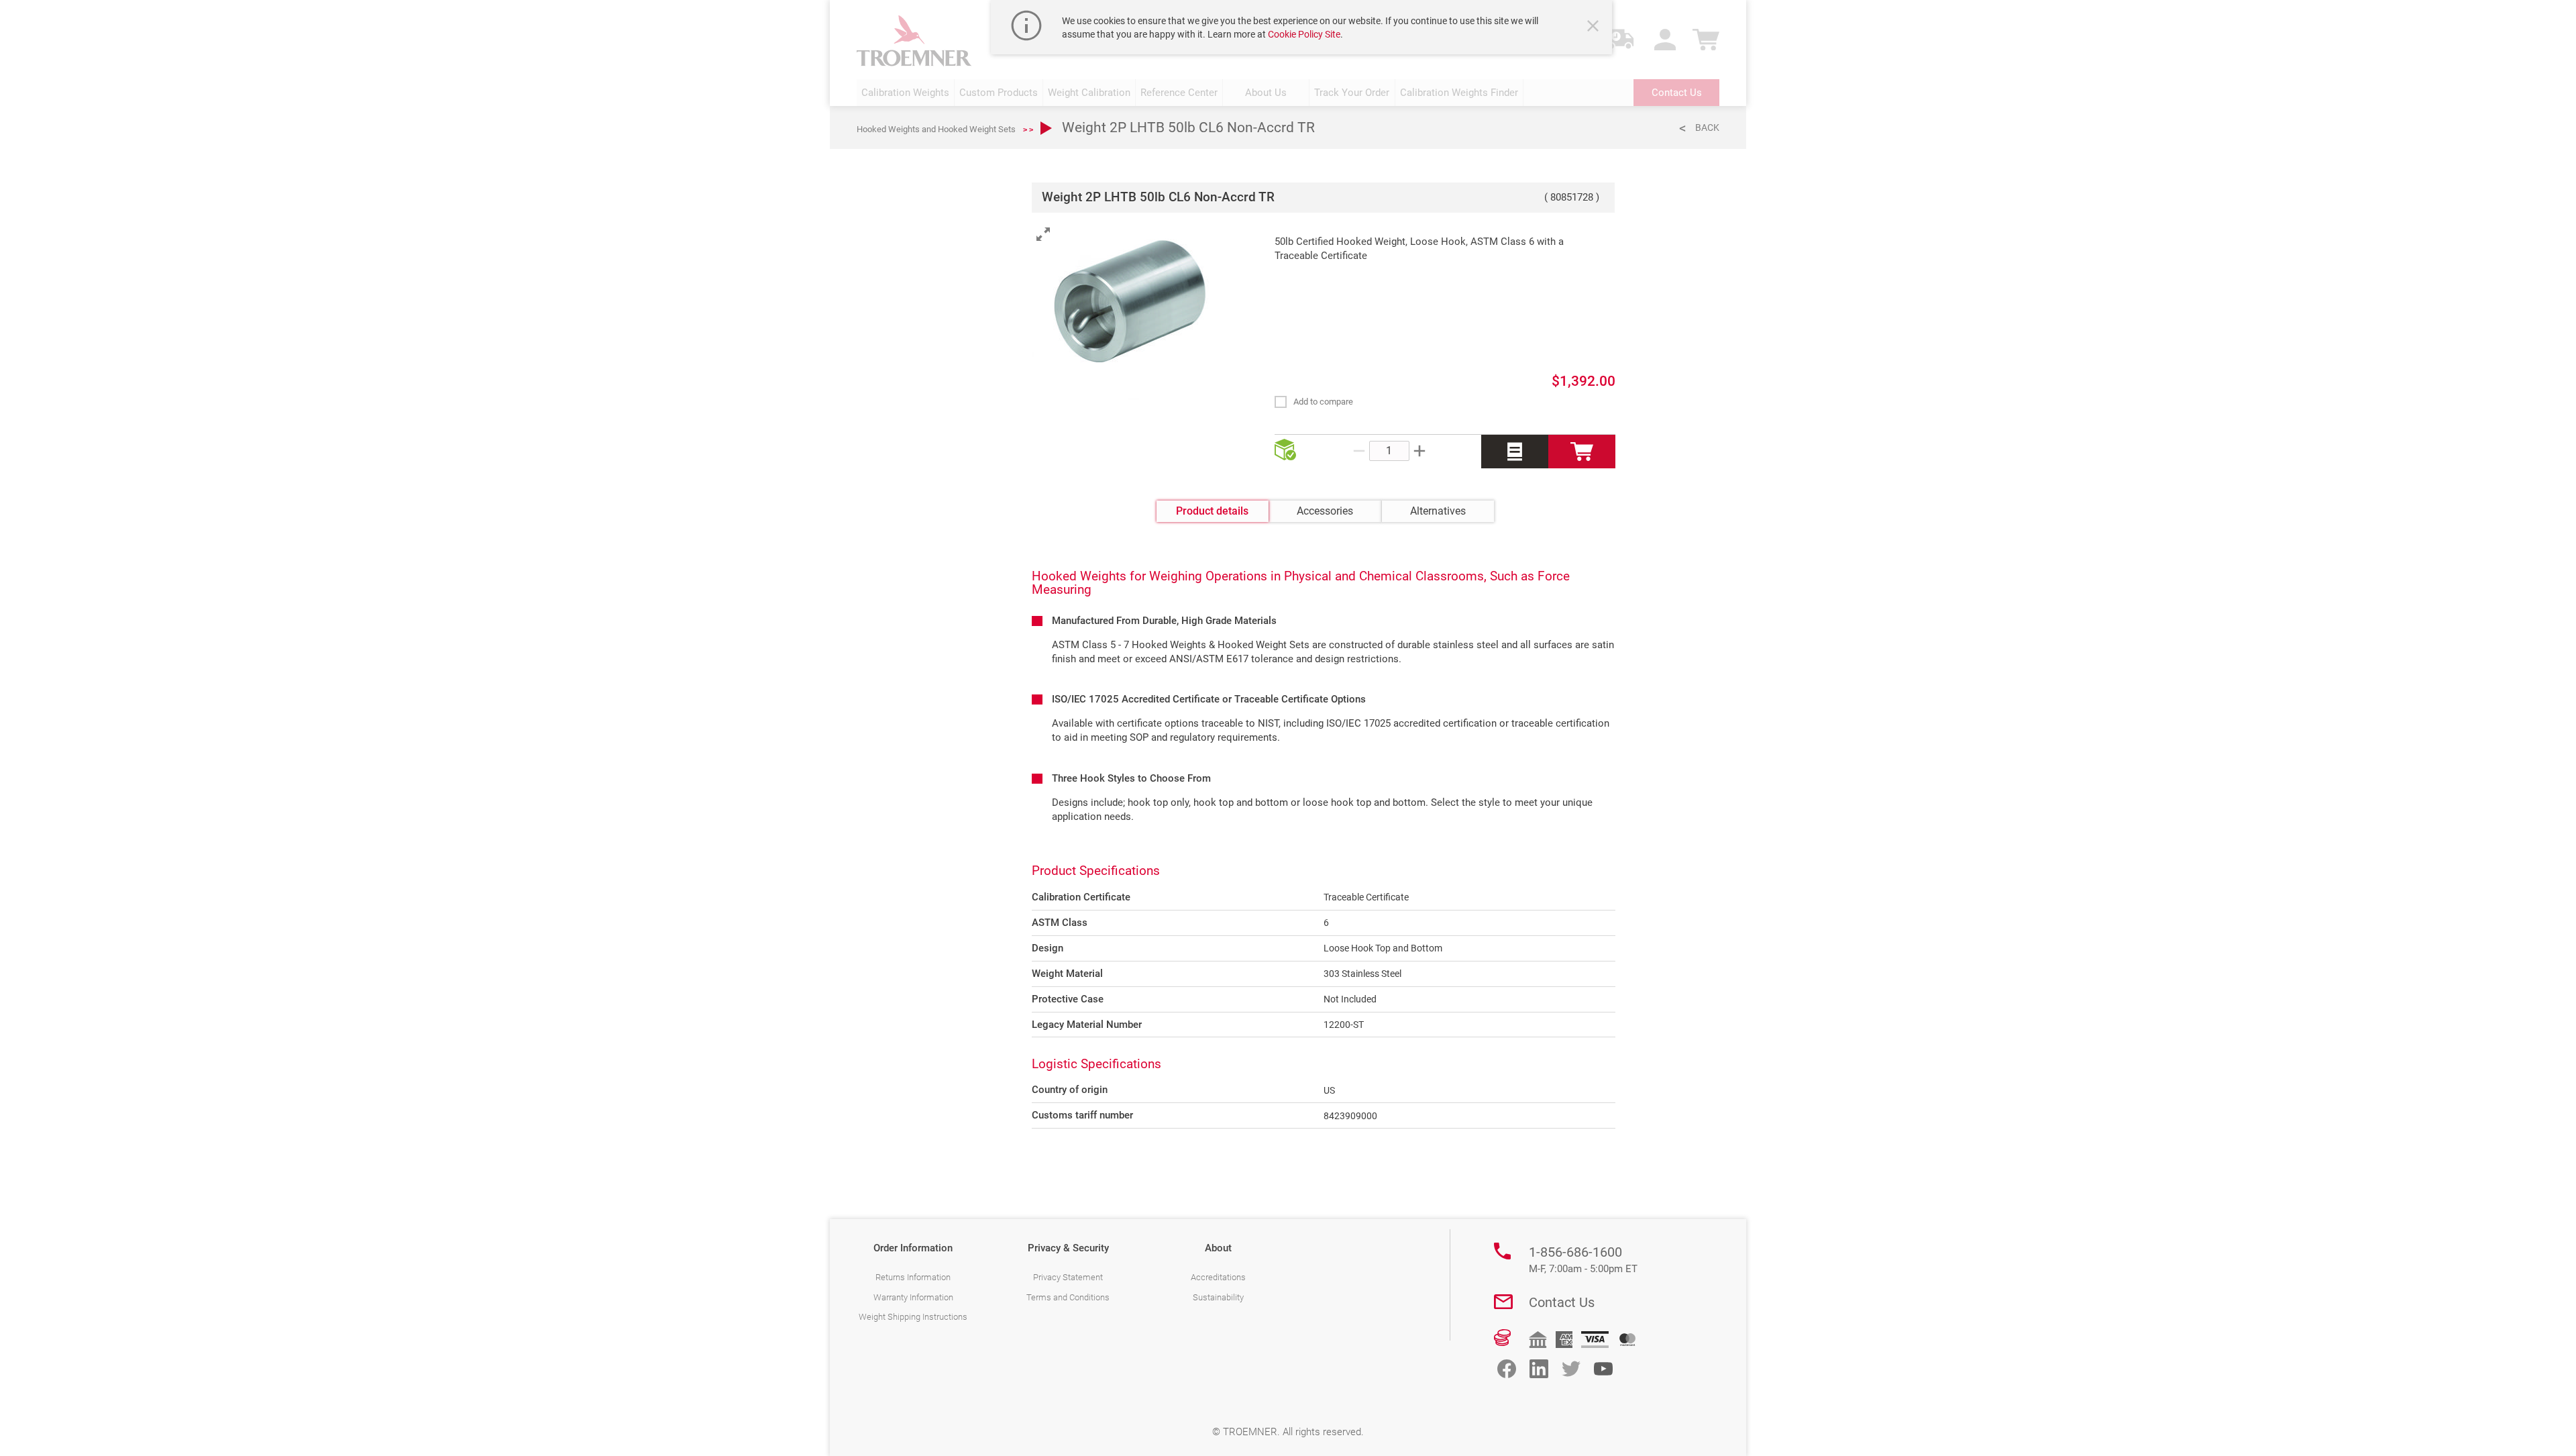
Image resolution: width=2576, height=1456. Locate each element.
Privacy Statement (1068, 1277)
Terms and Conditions (1068, 1297)
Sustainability (1218, 1297)
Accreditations (1218, 1277)
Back (1707, 127)
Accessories (1325, 511)
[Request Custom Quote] (1515, 452)
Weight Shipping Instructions (913, 1317)
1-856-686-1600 (1583, 1259)
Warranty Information (913, 1297)
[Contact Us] (1503, 1302)
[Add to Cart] (1582, 452)
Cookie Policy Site (1304, 34)
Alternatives (1438, 511)
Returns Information (913, 1277)
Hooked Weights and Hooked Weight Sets (936, 129)
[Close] (1595, 28)
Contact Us (1562, 1302)
